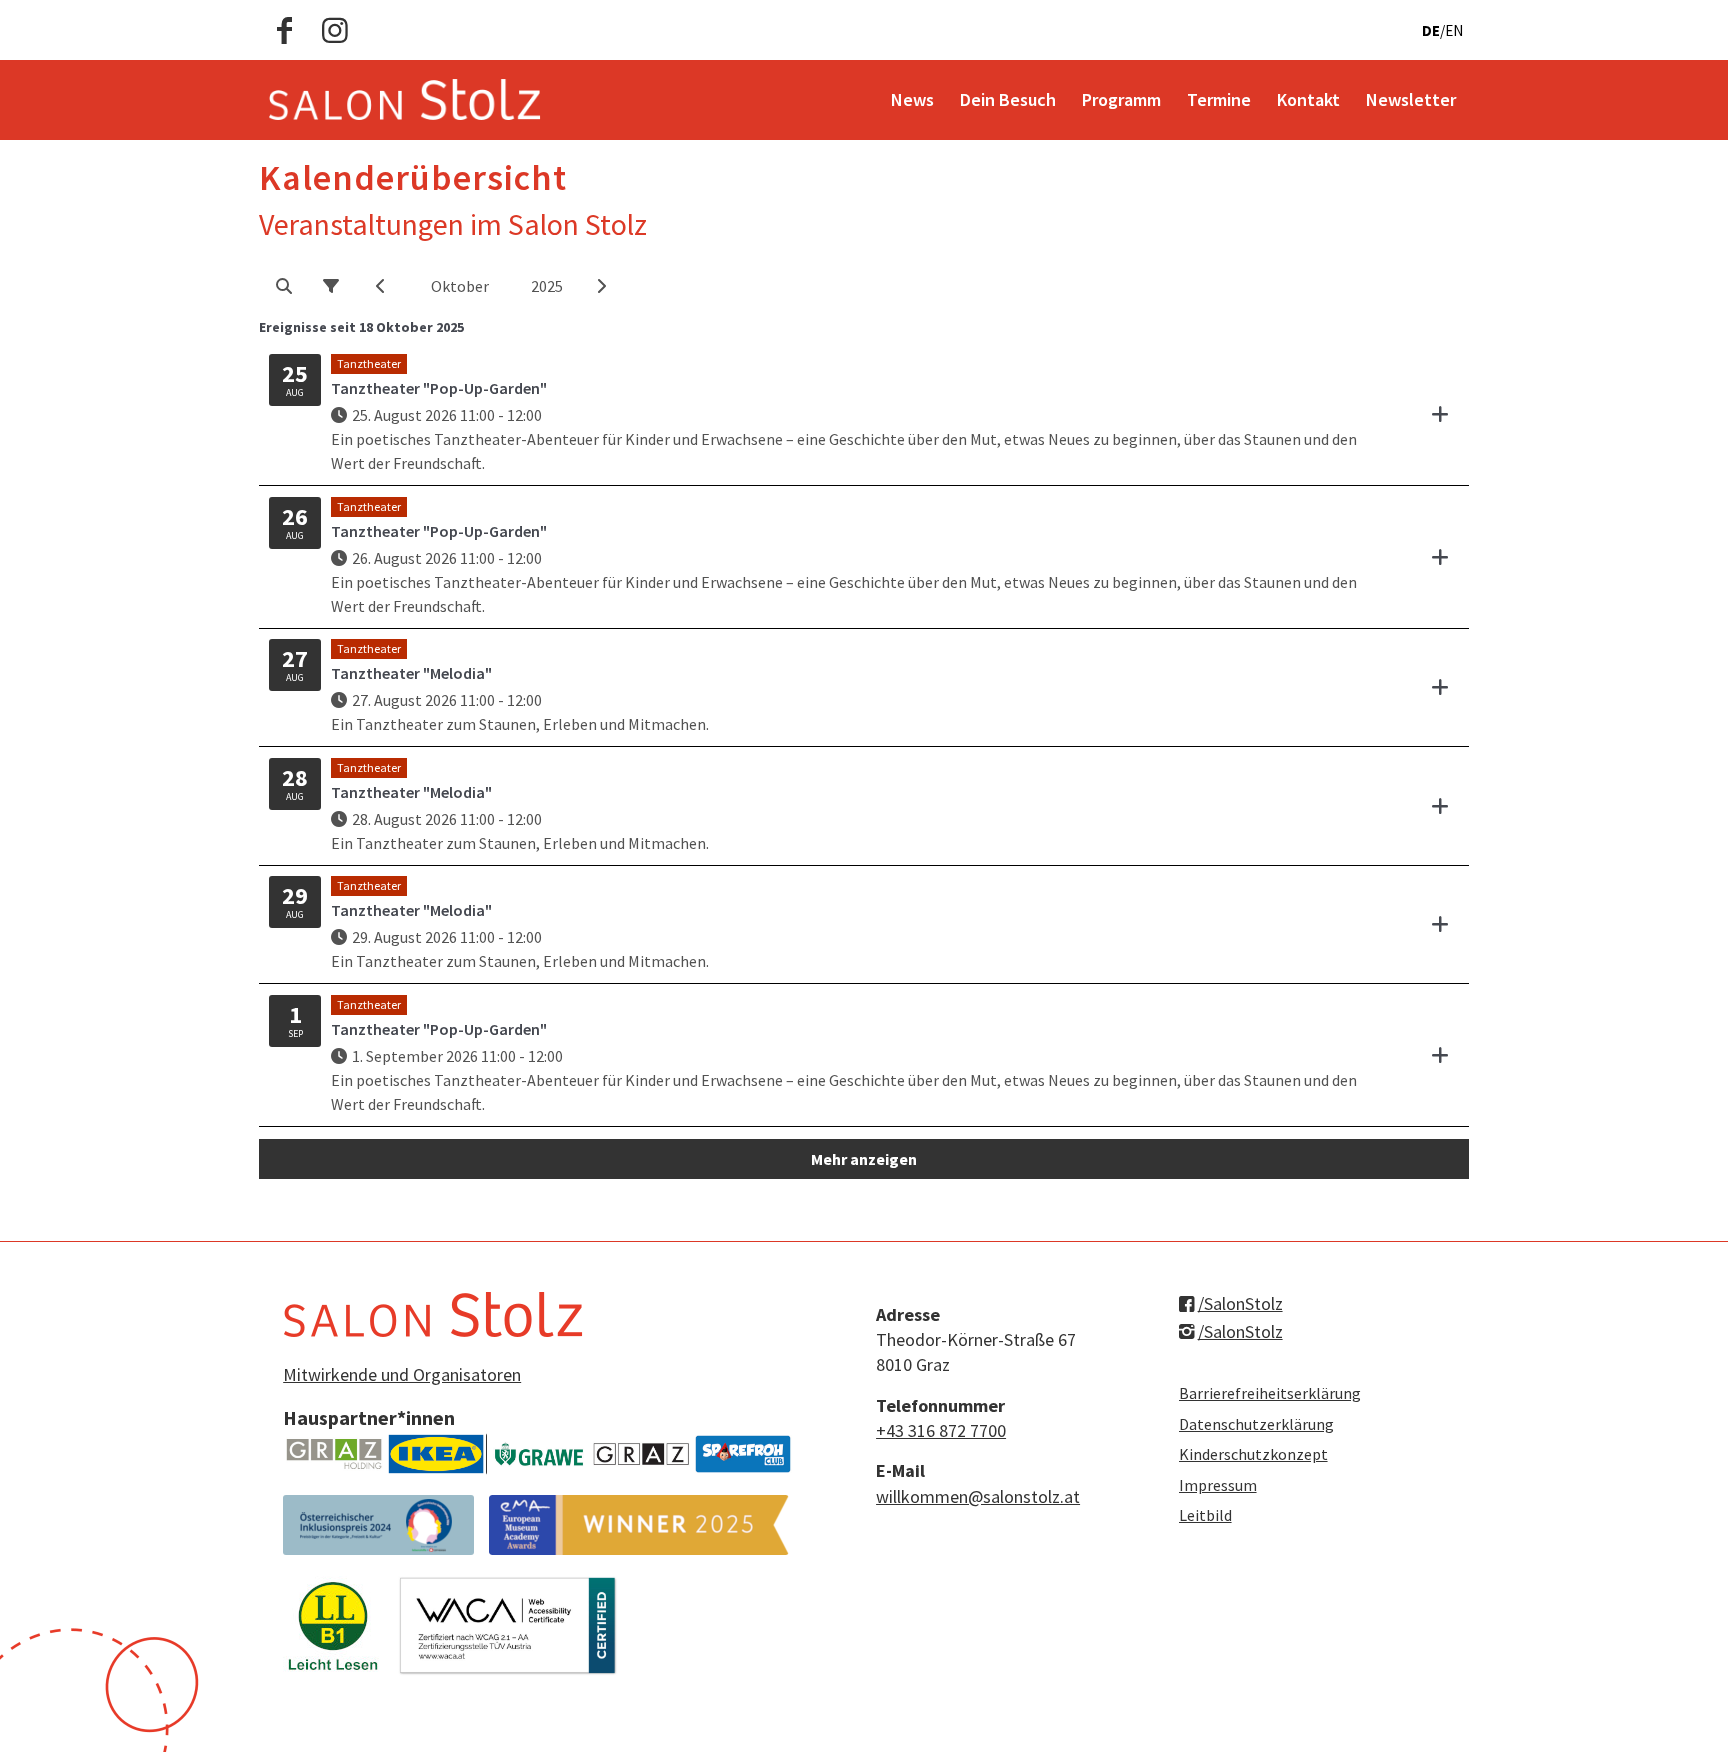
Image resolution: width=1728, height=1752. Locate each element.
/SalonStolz (1240, 1303)
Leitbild (1205, 1515)
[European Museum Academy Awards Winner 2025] (639, 1525)
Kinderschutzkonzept (1253, 1454)
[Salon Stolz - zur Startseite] (404, 100)
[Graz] (641, 1454)
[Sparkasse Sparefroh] (743, 1454)
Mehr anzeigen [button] (864, 1159)
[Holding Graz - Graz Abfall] (334, 1454)
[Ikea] (436, 1454)
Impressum (1218, 1485)
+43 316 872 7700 (941, 1430)
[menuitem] (912, 100)
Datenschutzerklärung (1256, 1424)
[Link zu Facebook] (284, 30)
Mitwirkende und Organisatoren (402, 1374)
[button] (283, 286)
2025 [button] (547, 286)
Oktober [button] (460, 286)
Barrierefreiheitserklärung (1270, 1393)
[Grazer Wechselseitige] (539, 1454)
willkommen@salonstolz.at (978, 1496)
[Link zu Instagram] (335, 30)
